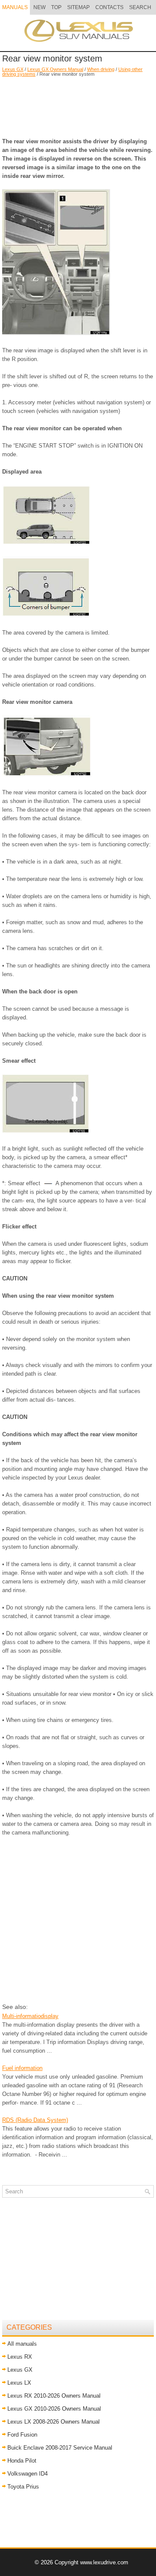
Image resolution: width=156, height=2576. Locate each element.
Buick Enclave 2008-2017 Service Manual (60, 2448)
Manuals (15, 7)
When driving (101, 69)
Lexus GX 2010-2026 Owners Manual (54, 2409)
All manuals (22, 2344)
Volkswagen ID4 (28, 2474)
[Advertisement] (78, 103)
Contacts (109, 7)
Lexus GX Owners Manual (55, 69)
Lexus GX (13, 69)
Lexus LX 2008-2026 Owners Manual (54, 2422)
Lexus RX (20, 2357)
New (39, 7)
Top (56, 7)
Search (140, 7)
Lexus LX (19, 2383)
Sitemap (78, 7)
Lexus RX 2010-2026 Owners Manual (54, 2396)
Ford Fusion (22, 2435)
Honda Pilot (22, 2461)
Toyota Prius (23, 2487)
